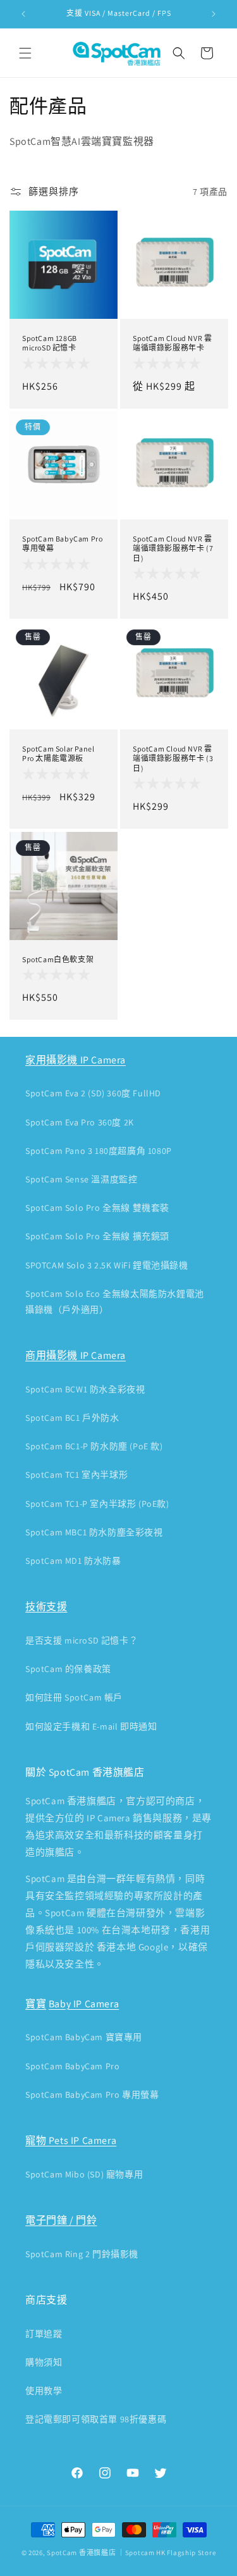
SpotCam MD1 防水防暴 (73, 1561)
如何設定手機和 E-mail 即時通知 (91, 1726)
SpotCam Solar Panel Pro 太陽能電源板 (58, 754)
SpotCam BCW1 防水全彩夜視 (85, 1389)
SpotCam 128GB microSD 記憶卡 (50, 343)
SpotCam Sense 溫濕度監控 (81, 1179)
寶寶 (36, 2004)
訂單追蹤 (44, 2334)
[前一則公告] (23, 14)
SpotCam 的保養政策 (68, 1669)
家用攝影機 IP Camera (76, 1060)
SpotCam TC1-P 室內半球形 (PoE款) (97, 1504)
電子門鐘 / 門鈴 (61, 2220)
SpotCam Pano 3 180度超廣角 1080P (99, 1151)
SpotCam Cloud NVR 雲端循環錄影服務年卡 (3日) (173, 759)
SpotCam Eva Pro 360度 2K (80, 1122)
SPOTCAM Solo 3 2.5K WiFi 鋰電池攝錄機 (107, 1265)
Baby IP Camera (84, 2004)
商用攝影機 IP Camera (76, 1355)
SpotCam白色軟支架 (58, 959)
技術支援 (46, 1607)
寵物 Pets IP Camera (71, 2140)
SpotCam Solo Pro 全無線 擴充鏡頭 (97, 1236)
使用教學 (44, 2391)
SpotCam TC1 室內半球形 (76, 1475)
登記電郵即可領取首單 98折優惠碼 (96, 2419)
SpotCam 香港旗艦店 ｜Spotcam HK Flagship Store (131, 2553)
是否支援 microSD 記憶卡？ (82, 1640)
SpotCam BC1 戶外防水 (72, 1418)
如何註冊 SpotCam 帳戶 (74, 1697)
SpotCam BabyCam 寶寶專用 (84, 2037)
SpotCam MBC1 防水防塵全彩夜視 (94, 1532)
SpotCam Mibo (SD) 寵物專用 (84, 2174)
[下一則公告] (214, 14)
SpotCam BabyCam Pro (72, 2066)
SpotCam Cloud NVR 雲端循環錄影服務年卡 (172, 343)
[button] (25, 53)
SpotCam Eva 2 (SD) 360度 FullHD (93, 1093)
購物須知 (44, 2362)
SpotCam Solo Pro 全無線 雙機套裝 (97, 1208)
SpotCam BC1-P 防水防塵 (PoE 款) (94, 1446)
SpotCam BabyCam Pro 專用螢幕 (62, 543)
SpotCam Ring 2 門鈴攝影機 (82, 2254)
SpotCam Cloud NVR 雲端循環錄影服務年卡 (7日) (173, 548)
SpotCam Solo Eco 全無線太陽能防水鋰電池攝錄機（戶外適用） (115, 1302)
